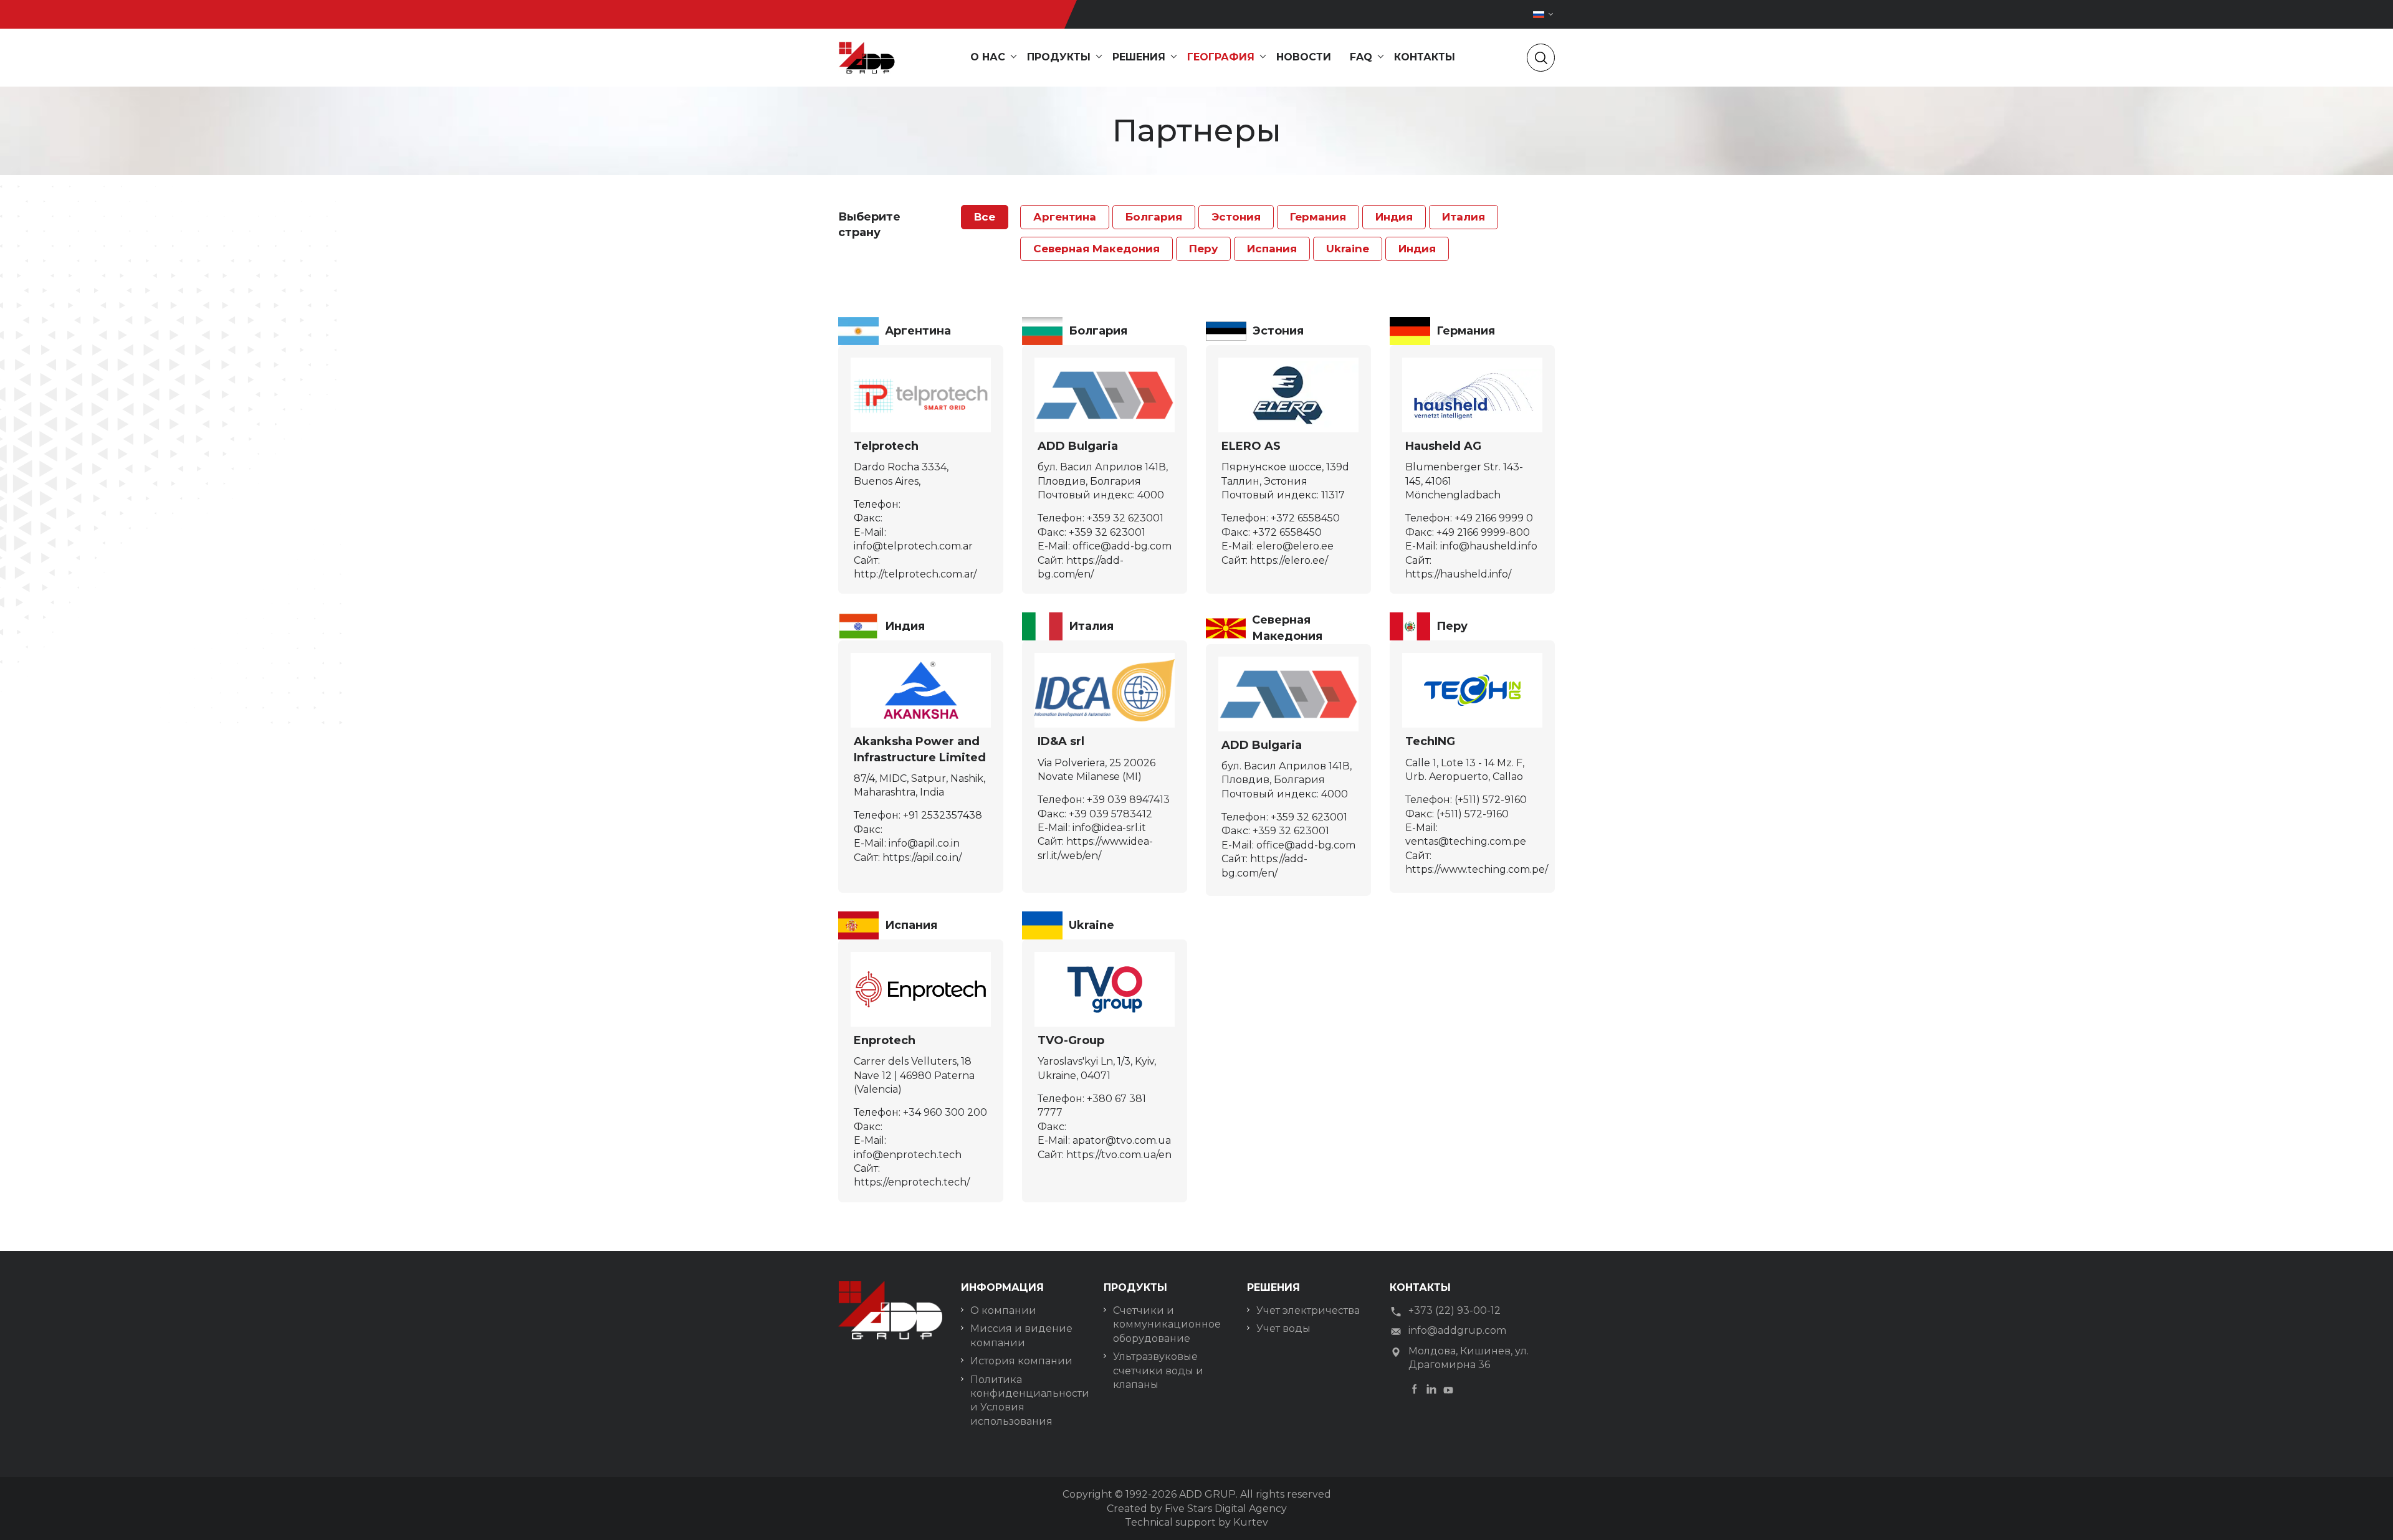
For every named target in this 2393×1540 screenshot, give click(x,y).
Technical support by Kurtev (1196, 1522)
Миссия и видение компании (1021, 1335)
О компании (1003, 1310)
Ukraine (1348, 249)
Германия (1318, 217)
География (1221, 57)
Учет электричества (1308, 1310)
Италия (1464, 217)
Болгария (1154, 217)
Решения (1139, 57)
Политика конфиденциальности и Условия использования (1028, 1400)
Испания (1272, 249)
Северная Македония (1096, 249)
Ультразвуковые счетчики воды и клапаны (1158, 1371)
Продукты (1059, 57)
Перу (1203, 249)
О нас (988, 57)
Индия (1394, 217)
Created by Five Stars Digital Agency (1197, 1509)
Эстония (1236, 217)
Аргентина (1065, 217)
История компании (1021, 1361)
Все (985, 217)
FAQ (1361, 57)
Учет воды (1283, 1328)
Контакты (1425, 57)
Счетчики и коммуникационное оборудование (1167, 1324)
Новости (1304, 57)
